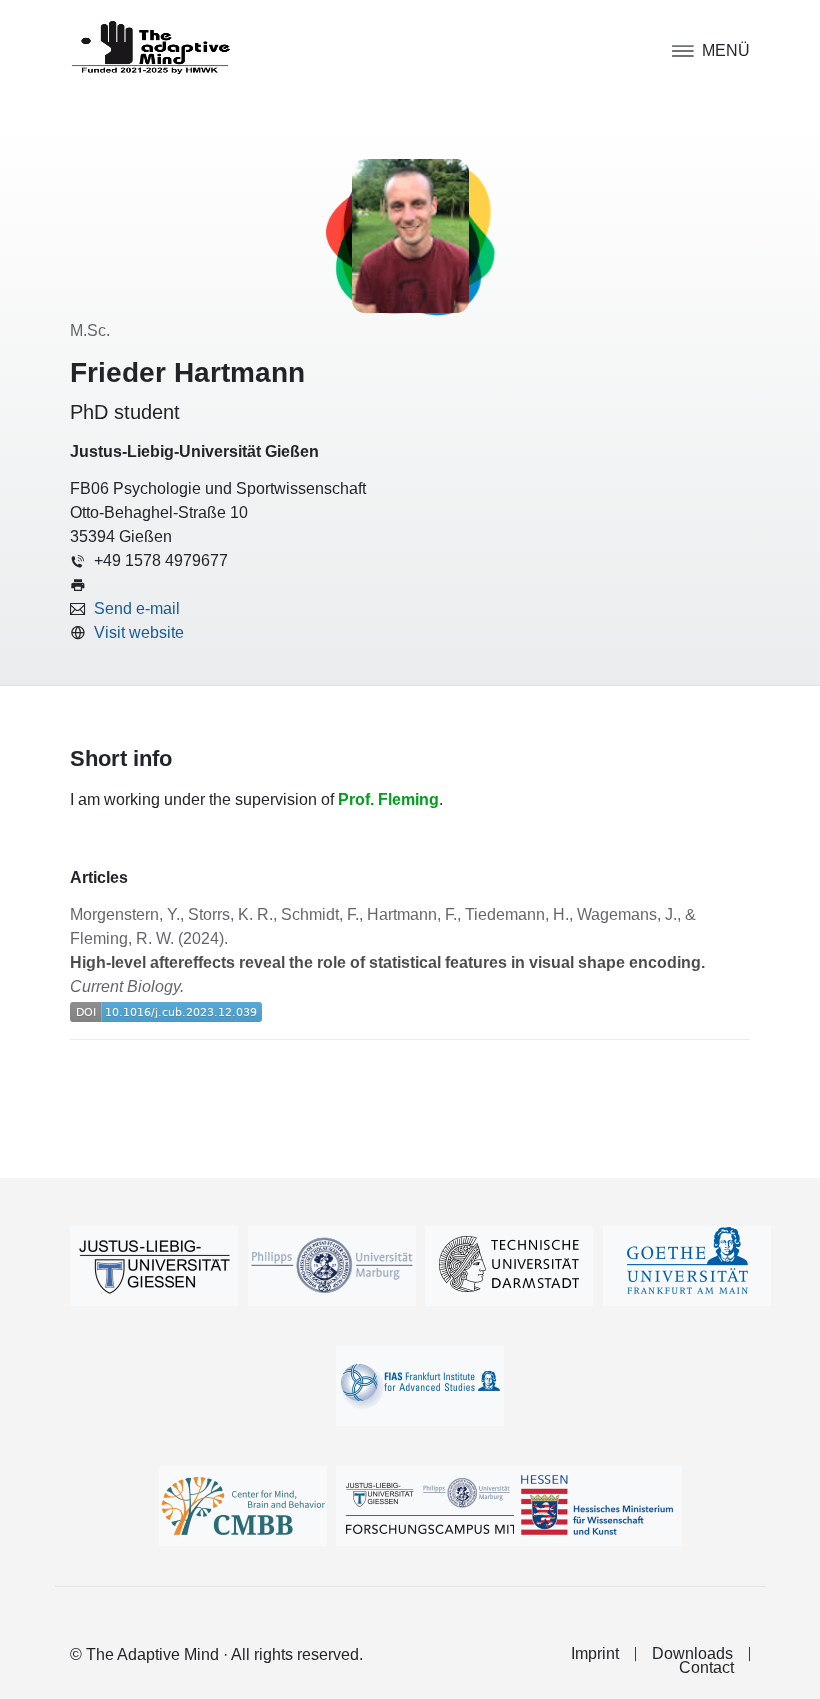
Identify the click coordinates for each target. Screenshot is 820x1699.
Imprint (595, 1654)
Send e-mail (137, 608)
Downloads (692, 1654)
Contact (706, 1668)
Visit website (139, 632)
